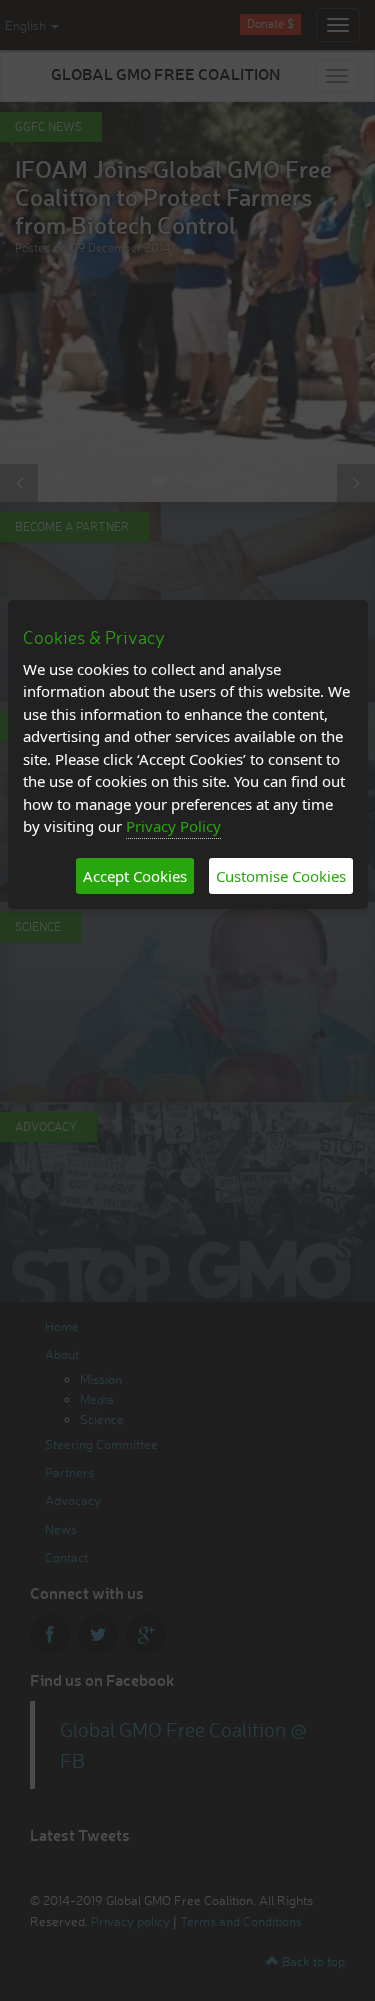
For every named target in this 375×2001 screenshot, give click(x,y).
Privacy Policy (173, 826)
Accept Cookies (135, 876)
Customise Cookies (281, 876)
